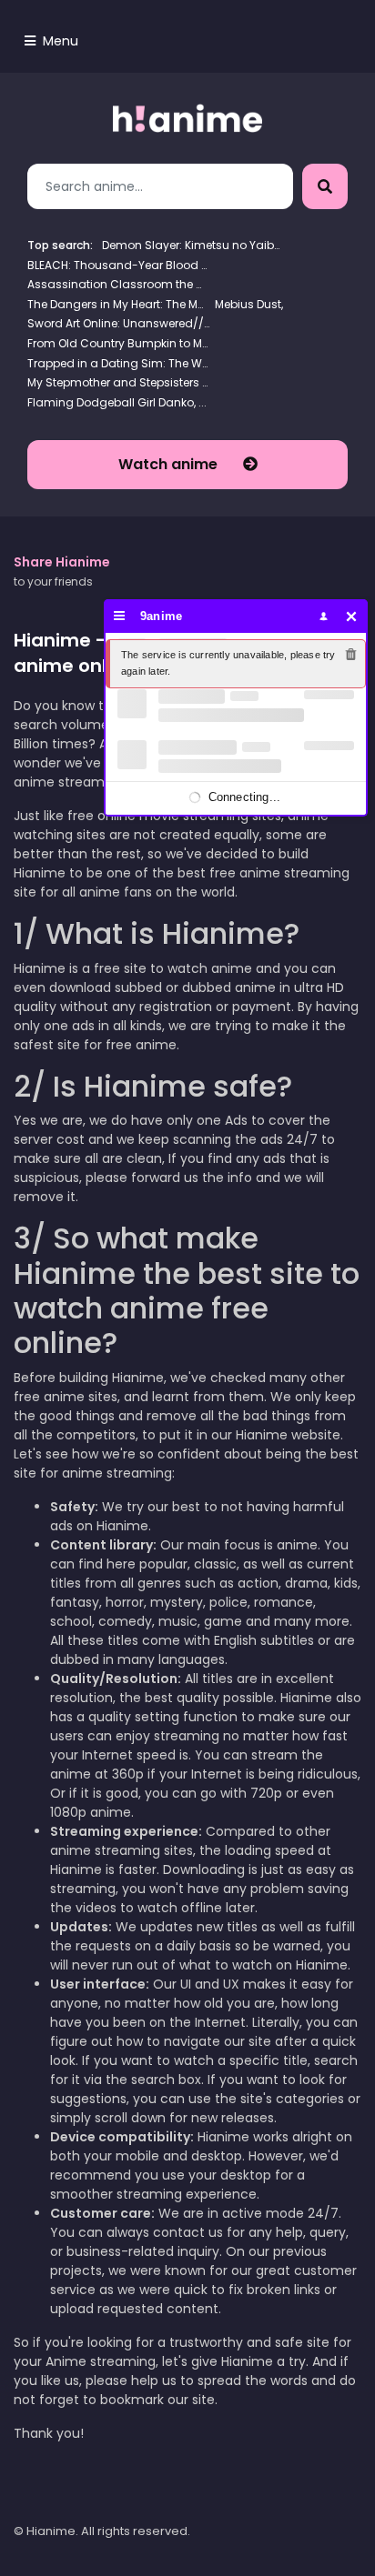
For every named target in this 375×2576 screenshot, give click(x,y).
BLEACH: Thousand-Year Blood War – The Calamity (118, 265)
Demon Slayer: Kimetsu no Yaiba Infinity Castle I (193, 245)
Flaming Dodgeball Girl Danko (111, 402)
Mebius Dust (248, 304)
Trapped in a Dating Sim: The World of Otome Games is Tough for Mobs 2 (118, 363)
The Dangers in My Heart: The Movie (118, 304)
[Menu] (120, 616)
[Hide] (352, 616)
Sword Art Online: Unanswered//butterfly (118, 323)
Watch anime (170, 464)
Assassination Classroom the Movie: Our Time (118, 284)
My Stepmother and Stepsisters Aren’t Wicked (118, 382)
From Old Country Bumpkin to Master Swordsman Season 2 (118, 343)
